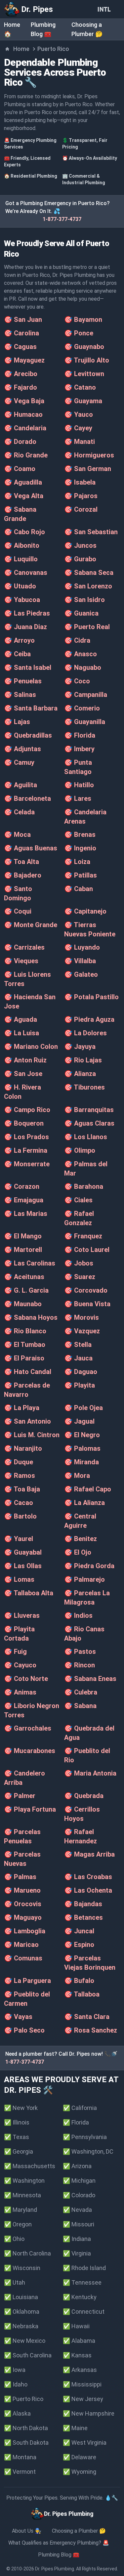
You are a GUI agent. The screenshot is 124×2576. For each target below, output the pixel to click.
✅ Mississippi (82, 2384)
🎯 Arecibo (21, 374)
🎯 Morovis (82, 1317)
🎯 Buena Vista (87, 1304)
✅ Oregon (18, 2224)
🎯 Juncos (80, 545)
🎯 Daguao (81, 1372)
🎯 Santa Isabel (28, 667)
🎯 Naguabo (83, 667)
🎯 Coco (77, 681)
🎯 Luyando (82, 947)
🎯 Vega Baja (24, 401)
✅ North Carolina (27, 2253)
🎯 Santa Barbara (31, 708)
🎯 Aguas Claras (89, 1123)
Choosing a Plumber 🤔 (79, 2531)
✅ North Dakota (26, 2428)
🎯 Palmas (20, 1877)
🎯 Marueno (22, 1890)
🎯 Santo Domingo (18, 893)
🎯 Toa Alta (21, 862)
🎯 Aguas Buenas (31, 848)
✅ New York (21, 2108)
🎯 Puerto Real (87, 627)
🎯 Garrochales (28, 1728)
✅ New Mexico (25, 2341)
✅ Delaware (80, 2457)
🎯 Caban (79, 889)
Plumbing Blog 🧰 (59, 2555)
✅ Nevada (77, 2210)
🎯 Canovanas (26, 573)
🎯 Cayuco (20, 1665)
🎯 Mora (77, 1476)
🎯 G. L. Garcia (26, 1290)
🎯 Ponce (79, 333)
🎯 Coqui (18, 911)
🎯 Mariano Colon (31, 1047)
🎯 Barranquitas (89, 1110)
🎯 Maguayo (23, 1917)
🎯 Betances (83, 1917)
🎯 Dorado (20, 442)
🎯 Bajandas (83, 1904)
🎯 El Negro (82, 1435)
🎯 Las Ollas (23, 1566)
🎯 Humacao (23, 414)
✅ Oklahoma (22, 2312)
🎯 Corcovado (86, 1290)
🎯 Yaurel (19, 1539)
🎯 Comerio (82, 708)
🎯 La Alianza (84, 1503)
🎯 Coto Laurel (87, 1250)
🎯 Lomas (19, 1579)
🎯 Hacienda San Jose (30, 1002)
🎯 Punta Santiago (78, 767)
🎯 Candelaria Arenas (85, 817)
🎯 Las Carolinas (30, 1263)
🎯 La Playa (22, 1408)
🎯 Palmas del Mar (86, 1169)
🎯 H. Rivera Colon (22, 1092)
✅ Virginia (77, 2253)
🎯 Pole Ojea (83, 1408)
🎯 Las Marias (26, 1214)
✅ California (80, 2108)
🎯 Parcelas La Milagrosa (87, 1598)
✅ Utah (15, 2282)
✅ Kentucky (80, 2297)
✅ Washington (24, 2181)
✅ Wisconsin (22, 2268)
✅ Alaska (17, 2413)
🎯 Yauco (79, 414)
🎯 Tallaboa (82, 1994)
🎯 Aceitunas (24, 1277)
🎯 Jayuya (80, 1047)
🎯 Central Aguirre (80, 1521)
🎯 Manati (80, 442)
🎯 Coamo (20, 469)
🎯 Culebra (81, 1692)
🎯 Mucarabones (30, 1751)
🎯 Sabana (80, 1706)
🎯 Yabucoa (22, 600)
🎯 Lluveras (22, 1615)
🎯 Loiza (77, 862)
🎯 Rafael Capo (88, 1489)
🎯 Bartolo (20, 1516)
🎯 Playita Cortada (19, 1634)
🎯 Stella (78, 1345)
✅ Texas (17, 2137)
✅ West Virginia (85, 2443)
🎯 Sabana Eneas (90, 1679)
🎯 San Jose (23, 1074)
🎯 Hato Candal (28, 1372)
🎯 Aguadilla (23, 482)
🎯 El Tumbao (25, 1345)
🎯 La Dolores (85, 1033)
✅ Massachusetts (30, 2166)
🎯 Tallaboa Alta (29, 1593)
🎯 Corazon (22, 1186)
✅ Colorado (79, 2195)
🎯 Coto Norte (26, 1679)
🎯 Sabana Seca (89, 573)
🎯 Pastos (80, 1652)
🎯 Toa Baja (22, 1489)
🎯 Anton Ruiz (25, 1060)
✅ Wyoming (80, 2472)
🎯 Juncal (79, 1931)
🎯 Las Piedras (27, 613)
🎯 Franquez (83, 1236)
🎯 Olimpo (80, 1150)
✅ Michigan (79, 2181)
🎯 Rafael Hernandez (81, 1836)
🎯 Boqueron (24, 1123)
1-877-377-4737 (62, 219)
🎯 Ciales (78, 1200)
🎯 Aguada (21, 1019)
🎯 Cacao (19, 1503)
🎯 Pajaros (81, 496)
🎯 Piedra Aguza (89, 1019)
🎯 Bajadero (23, 875)
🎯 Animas (20, 1692)
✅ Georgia (19, 2151)
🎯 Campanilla (86, 695)
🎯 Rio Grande (26, 455)
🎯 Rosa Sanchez (91, 2030)
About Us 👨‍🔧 (27, 2531)
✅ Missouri (79, 2224)
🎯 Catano (80, 387)
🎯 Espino (79, 1945)
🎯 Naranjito (23, 1448)
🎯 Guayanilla (85, 722)
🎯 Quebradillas (28, 735)
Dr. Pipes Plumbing (55, 2569)
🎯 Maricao (21, 1945)
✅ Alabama (79, 2341)
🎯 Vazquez (82, 1331)
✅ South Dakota (26, 2443)
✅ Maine (75, 2428)
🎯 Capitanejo (85, 911)
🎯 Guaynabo (84, 347)
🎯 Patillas (81, 875)
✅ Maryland (21, 2210)
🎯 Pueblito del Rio (87, 1755)
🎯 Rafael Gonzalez (79, 1218)
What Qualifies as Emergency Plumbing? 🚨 (59, 2543)
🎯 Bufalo (79, 1981)
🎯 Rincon (80, 1665)
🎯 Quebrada (84, 1796)
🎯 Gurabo (80, 559)
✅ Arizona (77, 2166)
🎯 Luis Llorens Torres (27, 979)
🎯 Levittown (84, 374)
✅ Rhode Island (84, 2268)
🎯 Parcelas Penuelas (22, 1836)
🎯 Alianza (80, 1074)
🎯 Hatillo (79, 785)
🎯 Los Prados (26, 1137)
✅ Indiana (77, 2239)
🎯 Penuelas (23, 681)
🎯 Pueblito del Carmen (27, 1999)
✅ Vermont (20, 2472)
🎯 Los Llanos (86, 1137)
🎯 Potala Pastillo (91, 997)
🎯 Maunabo (23, 1304)
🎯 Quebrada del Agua (89, 1733)
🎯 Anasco (81, 654)
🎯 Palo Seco (24, 2030)
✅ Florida (76, 2122)
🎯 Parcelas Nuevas (22, 1859)
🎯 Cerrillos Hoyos (82, 1814)
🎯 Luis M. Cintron (32, 1435)
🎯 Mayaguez (24, 360)
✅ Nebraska (21, 2326)
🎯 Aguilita (21, 785)
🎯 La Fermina (26, 1150)
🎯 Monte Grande (31, 925)
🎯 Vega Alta (24, 496)
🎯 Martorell (23, 1250)
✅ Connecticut (84, 2312)
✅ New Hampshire (89, 2413)
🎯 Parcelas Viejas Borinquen (90, 1963)
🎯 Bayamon (83, 320)
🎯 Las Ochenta (88, 1890)
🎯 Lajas (17, 722)
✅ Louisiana (21, 2297)
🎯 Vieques (21, 961)
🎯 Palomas (82, 1448)
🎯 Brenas (80, 835)
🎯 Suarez (80, 1277)
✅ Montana (20, 2457)
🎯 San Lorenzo (88, 586)
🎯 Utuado (20, 586)
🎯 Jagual (79, 1421)
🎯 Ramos (20, 1476)
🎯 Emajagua (24, 1200)
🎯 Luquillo (21, 559)
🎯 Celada (19, 812)
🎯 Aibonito (22, 545)
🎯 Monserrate (27, 1164)
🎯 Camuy (19, 762)
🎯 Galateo (81, 974)
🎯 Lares (78, 798)
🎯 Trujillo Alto (87, 360)
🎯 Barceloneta (27, 798)
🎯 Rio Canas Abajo (84, 1634)
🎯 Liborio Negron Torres (32, 1710)
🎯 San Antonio (27, 1421)
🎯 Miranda (82, 1462)
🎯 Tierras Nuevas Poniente (90, 929)
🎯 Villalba (80, 961)
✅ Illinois (17, 2122)
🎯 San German (88, 469)
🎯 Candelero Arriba (24, 1778)
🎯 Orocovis (23, 1904)
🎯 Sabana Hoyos (31, 1317)
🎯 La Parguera (27, 1981)
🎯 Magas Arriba (89, 1854)
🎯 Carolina (21, 333)
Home (21, 49)
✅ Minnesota (22, 2195)
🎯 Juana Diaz (25, 627)
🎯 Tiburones (84, 1087)
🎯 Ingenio (80, 848)
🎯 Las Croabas (88, 1877)
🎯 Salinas (20, 695)
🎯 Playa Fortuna (30, 1809)
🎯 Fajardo (21, 387)
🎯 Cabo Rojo (24, 532)
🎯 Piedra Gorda (89, 1566)
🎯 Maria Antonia (90, 1773)
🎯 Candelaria (25, 428)
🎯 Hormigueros (89, 455)
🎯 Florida (80, 735)
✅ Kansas (77, 2355)
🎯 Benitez (81, 1539)
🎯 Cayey (78, 428)
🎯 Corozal (81, 509)
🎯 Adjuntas (22, 749)
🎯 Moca (17, 835)
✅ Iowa (15, 2370)
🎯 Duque (19, 1462)
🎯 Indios (78, 1615)
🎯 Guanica (81, 613)
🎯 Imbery (79, 749)
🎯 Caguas (20, 347)
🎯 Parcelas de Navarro (27, 1390)
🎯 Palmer (20, 1796)
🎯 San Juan (23, 320)
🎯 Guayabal (23, 1552)
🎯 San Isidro (84, 600)
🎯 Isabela (80, 482)
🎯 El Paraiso (24, 1358)
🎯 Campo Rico (27, 1110)
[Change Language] (105, 9)
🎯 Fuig (15, 1652)
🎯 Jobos (79, 1263)
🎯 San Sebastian (91, 532)
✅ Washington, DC (88, 2151)
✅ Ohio (14, 2239)
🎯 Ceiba (17, 654)
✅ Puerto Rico (24, 2399)
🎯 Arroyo (19, 640)
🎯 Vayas (18, 2017)
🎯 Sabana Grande (20, 514)
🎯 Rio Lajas (83, 1060)
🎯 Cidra (77, 640)
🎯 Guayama (83, 401)
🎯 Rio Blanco (25, 1331)
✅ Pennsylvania (85, 2137)
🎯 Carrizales (24, 947)
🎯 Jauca (78, 1358)
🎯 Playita (80, 1385)
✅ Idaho (16, 2384)
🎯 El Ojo (78, 1552)
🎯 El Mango (23, 1236)
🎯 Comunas (23, 1958)
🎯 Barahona (84, 1186)
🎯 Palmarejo (84, 1579)
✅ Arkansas (80, 2370)
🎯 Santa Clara (87, 2017)
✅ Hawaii (76, 2326)
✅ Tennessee (82, 2282)
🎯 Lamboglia (25, 1931)
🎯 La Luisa (21, 1033)
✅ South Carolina (28, 2355)
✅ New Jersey (83, 2399)
